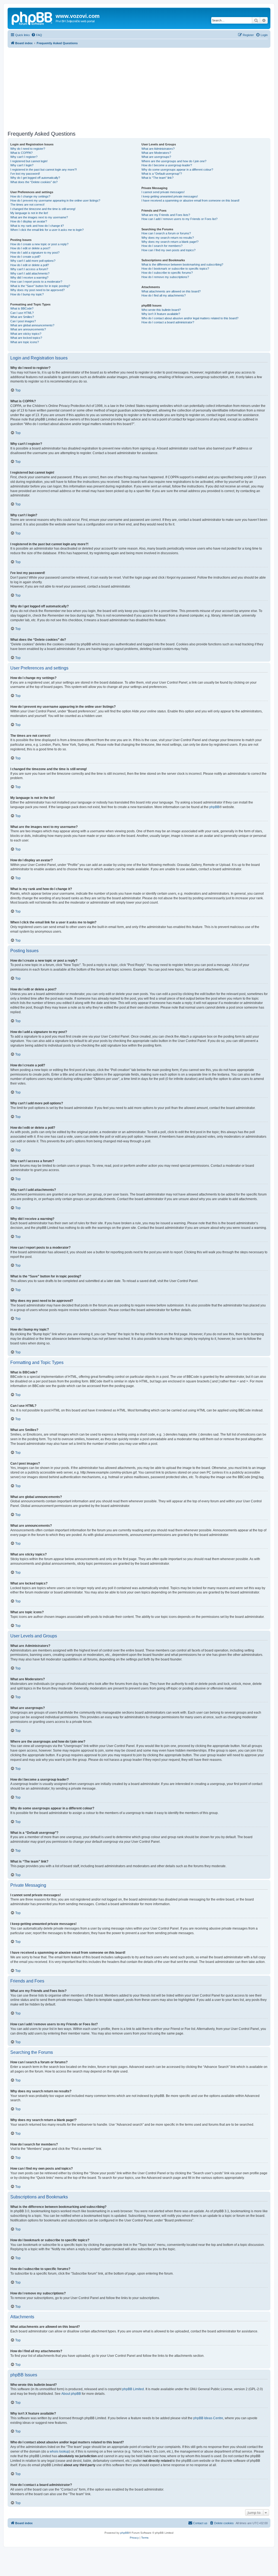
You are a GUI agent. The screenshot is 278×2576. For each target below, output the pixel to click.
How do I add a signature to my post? (35, 253)
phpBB (214, 807)
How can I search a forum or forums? (166, 233)
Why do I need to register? (28, 149)
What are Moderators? (156, 153)
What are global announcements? (32, 325)
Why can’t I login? (22, 165)
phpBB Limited (133, 2389)
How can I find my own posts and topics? (168, 250)
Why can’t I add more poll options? (33, 261)
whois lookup (59, 2451)
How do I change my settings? (30, 196)
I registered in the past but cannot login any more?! (44, 170)
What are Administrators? (158, 149)
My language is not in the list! (29, 213)
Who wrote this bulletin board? (161, 310)
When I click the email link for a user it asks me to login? (47, 230)
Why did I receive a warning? (29, 278)
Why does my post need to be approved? (37, 290)
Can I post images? (23, 321)
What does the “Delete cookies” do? (34, 182)
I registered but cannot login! (29, 161)
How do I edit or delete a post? (30, 248)
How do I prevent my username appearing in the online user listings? (55, 200)
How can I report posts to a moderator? (36, 282)
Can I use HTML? (22, 313)
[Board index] (32, 18)
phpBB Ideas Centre (208, 2418)
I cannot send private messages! (163, 192)
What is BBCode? (22, 308)
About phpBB (71, 2394)
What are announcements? (28, 329)
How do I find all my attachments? (164, 295)
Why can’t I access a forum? (29, 269)
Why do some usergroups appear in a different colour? (177, 170)
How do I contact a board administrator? (168, 322)
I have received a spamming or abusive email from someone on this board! (190, 200)
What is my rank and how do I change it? (37, 226)
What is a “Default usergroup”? (162, 174)
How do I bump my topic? (27, 294)
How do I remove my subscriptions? (165, 277)
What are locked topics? (26, 338)
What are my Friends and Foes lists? (166, 215)
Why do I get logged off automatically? (35, 178)
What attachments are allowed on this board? (171, 291)
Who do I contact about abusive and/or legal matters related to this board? (190, 318)
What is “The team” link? (157, 178)
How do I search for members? (162, 246)
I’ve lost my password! (25, 174)
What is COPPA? (21, 153)
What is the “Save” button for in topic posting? (40, 286)
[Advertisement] (139, 88)
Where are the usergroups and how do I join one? (174, 161)
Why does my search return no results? (168, 238)
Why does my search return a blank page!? (170, 242)
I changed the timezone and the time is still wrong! (43, 209)
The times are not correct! (27, 205)
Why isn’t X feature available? (161, 314)
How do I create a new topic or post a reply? (39, 244)
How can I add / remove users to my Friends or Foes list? (179, 219)
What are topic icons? (25, 342)
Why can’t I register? (24, 157)
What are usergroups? (156, 157)
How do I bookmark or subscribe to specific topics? (175, 269)
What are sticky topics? (26, 334)
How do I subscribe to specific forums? (167, 273)
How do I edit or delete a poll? (30, 265)
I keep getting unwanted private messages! (170, 196)
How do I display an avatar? (29, 221)
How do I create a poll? (25, 257)
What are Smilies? (22, 317)
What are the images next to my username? (39, 217)
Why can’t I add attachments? (30, 273)
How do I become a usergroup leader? (167, 165)
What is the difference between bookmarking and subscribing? (182, 264)
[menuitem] (37, 35)
